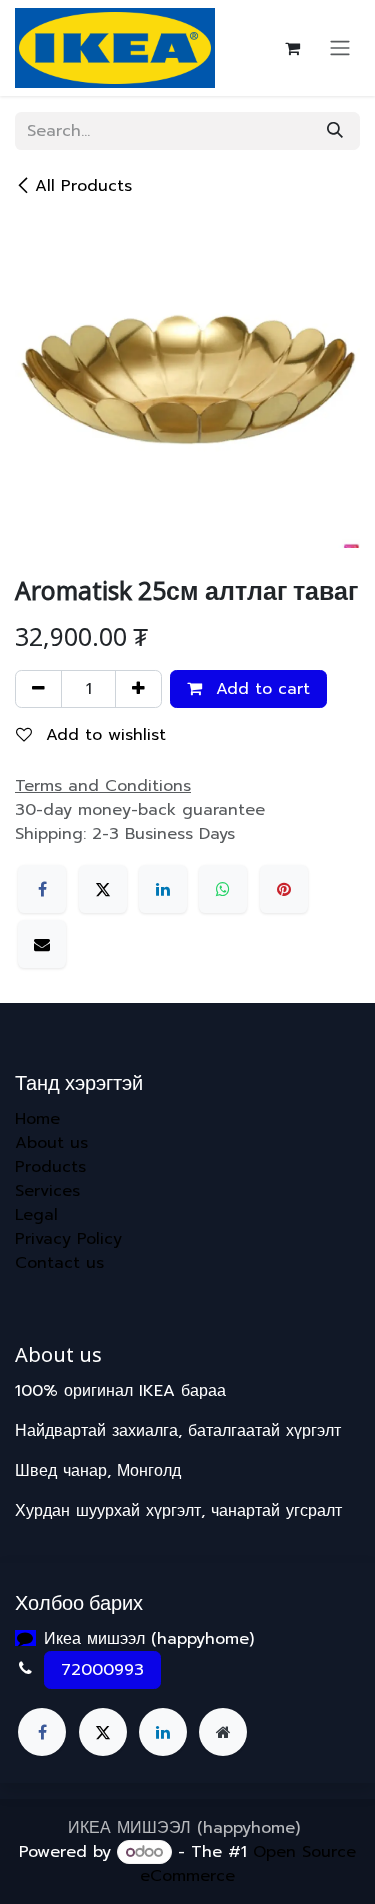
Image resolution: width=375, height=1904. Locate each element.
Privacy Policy (68, 1239)
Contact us (59, 1263)
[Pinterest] (284, 889)
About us (51, 1143)
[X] (103, 889)
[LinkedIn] (163, 889)
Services (47, 1191)
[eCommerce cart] (292, 48)
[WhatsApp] (223, 889)
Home (37, 1119)
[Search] (335, 131)
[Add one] (138, 689)
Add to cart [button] (260, 689)
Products (50, 1167)
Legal (36, 1215)
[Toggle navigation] (340, 48)
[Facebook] (42, 889)
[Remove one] (38, 689)
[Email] (42, 944)
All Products (83, 186)
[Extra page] (223, 1732)
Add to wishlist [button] (103, 735)
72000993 (102, 1670)
